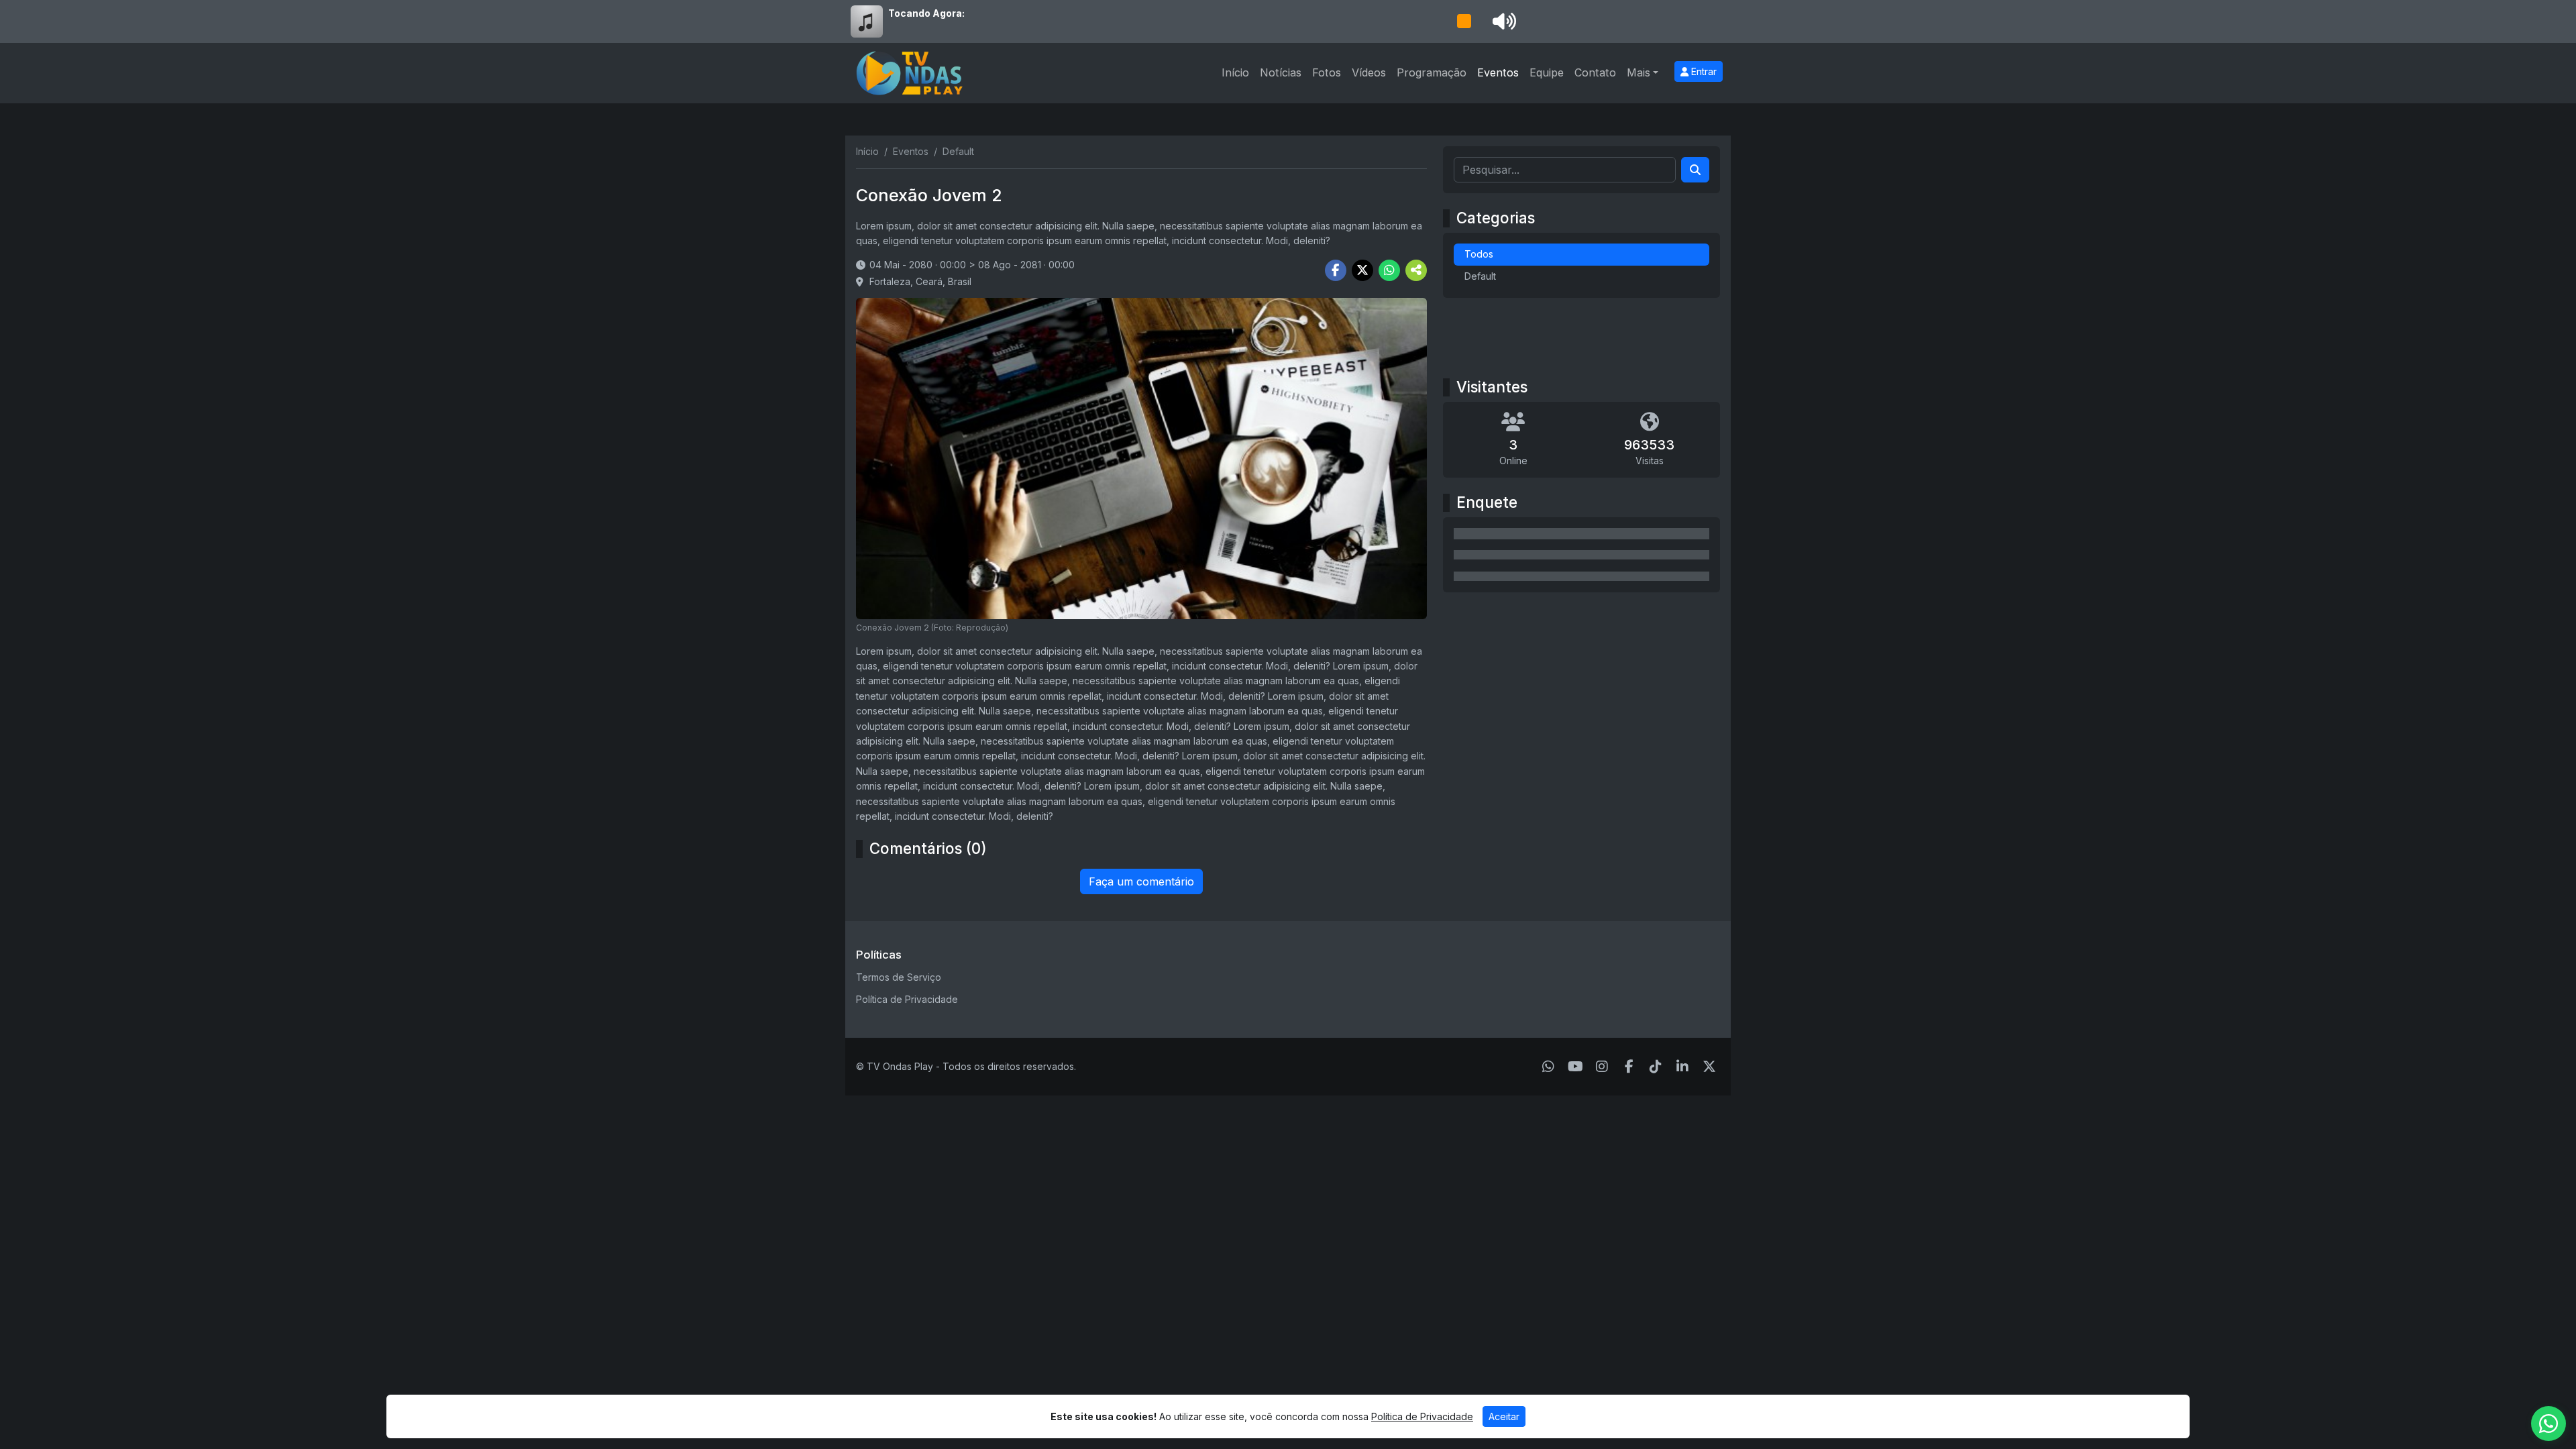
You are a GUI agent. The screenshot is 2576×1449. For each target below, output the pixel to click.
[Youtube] (1575, 1067)
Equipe (1547, 72)
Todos (1479, 254)
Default (1480, 276)
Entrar (1703, 71)
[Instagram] (1602, 1067)
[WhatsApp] (1548, 1067)
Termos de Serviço (899, 977)
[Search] (1695, 170)
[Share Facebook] (1336, 270)
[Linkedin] (1682, 1067)
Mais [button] (1639, 72)
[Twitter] (1709, 1067)
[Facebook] (1629, 1067)
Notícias (1281, 72)
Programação (1432, 72)
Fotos (1327, 72)
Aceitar (1504, 1416)
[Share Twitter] (1362, 270)
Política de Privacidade (907, 999)
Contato (1595, 72)
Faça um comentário (1141, 881)
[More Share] (1416, 270)
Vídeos (1369, 72)
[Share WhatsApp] (1389, 270)
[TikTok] (1656, 1067)
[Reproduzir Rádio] (1464, 21)
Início (1235, 72)
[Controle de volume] (1502, 21)
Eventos (1498, 72)
